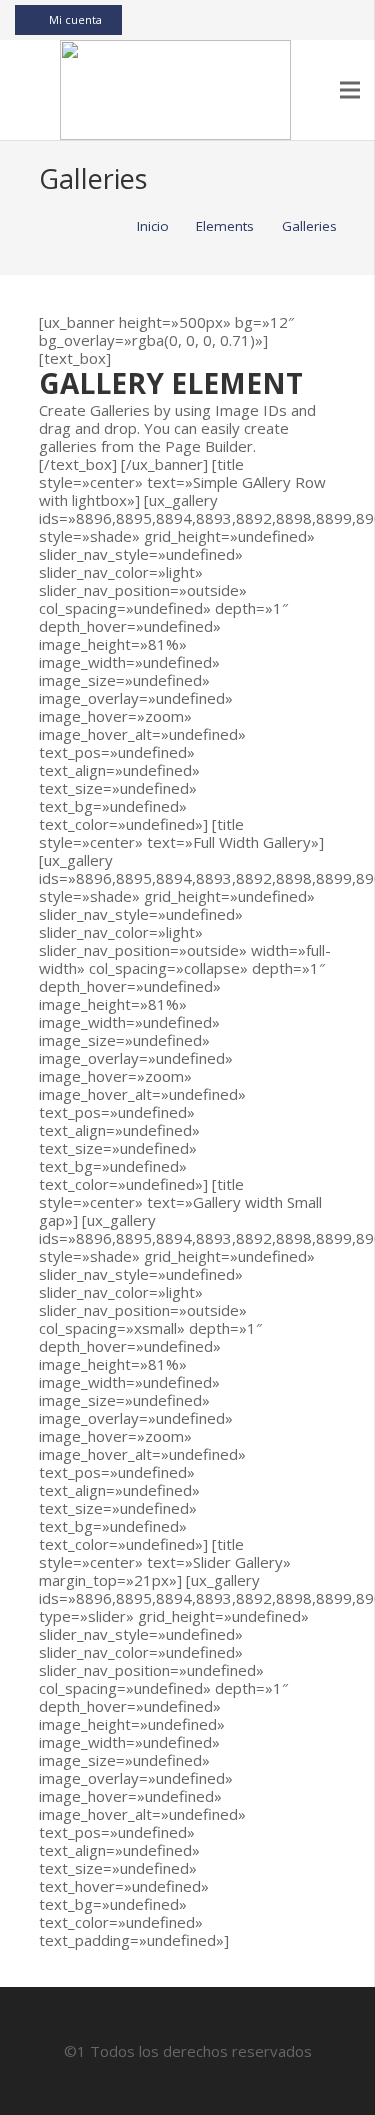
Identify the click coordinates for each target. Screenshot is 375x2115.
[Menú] (350, 90)
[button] (25, 90)
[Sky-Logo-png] (175, 90)
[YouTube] (292, 20)
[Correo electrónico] (244, 20)
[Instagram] (316, 20)
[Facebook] (268, 20)
